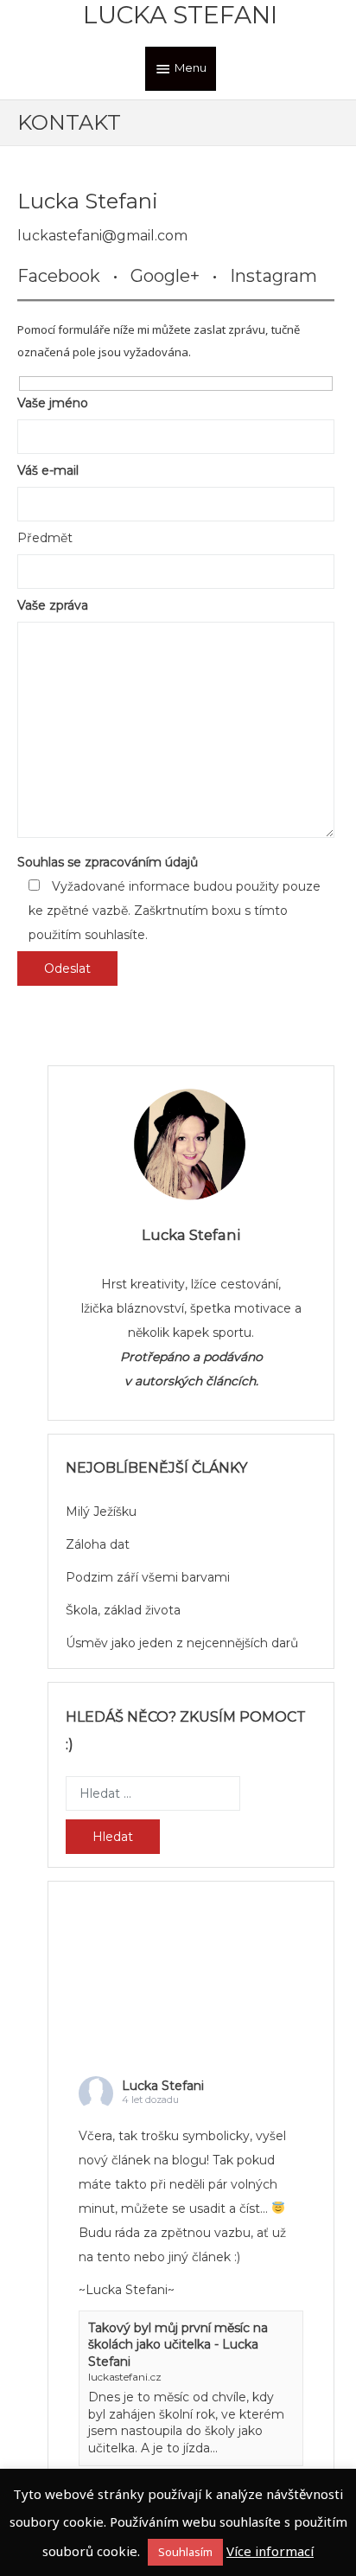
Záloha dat (98, 1544)
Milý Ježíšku (101, 1512)
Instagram (273, 276)
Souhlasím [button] (185, 2552)
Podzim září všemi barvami (148, 1577)
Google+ (165, 276)
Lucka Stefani (180, 15)
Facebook (59, 276)
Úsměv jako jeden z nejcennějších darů (182, 1643)
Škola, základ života (123, 1610)
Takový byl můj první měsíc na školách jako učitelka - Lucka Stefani (178, 2345)
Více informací (270, 2551)
